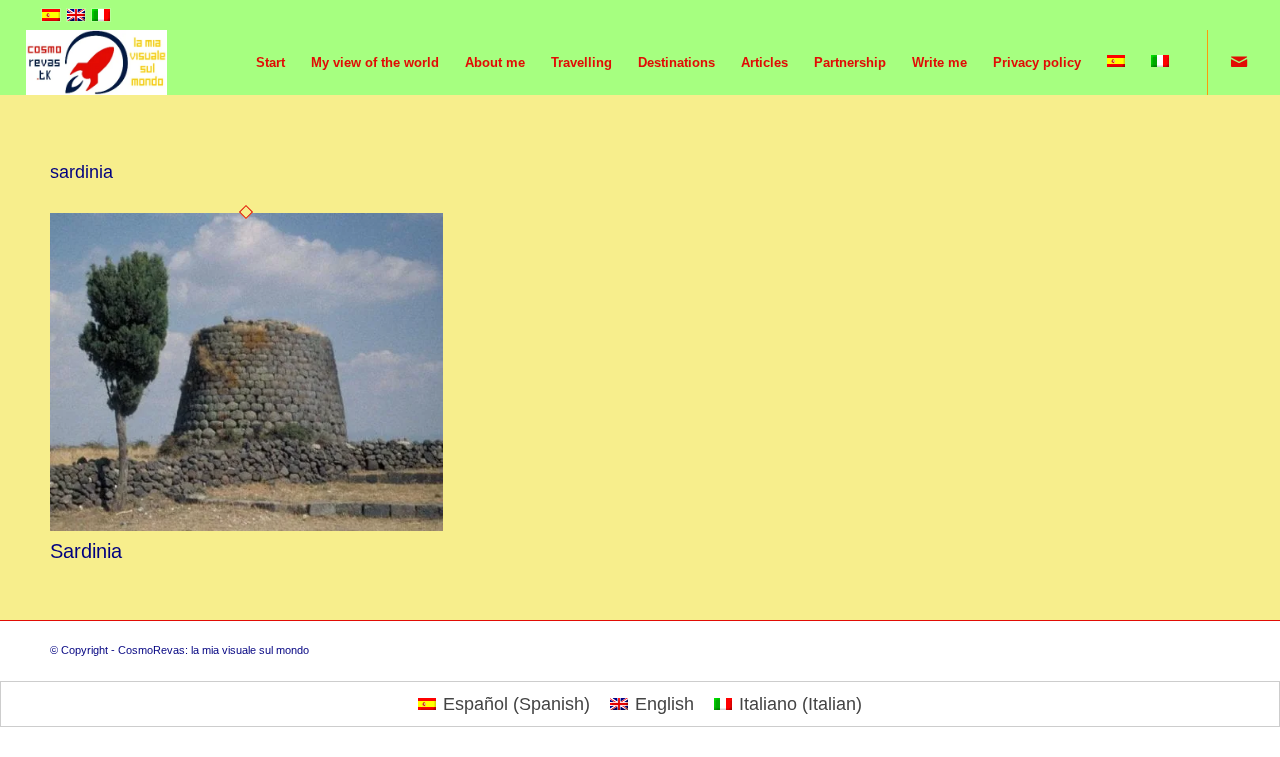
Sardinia (86, 551)
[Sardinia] (246, 525)
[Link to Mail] (1239, 62)
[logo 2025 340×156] (97, 62)
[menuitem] (270, 62)
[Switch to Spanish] (1116, 62)
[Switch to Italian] (1160, 62)
